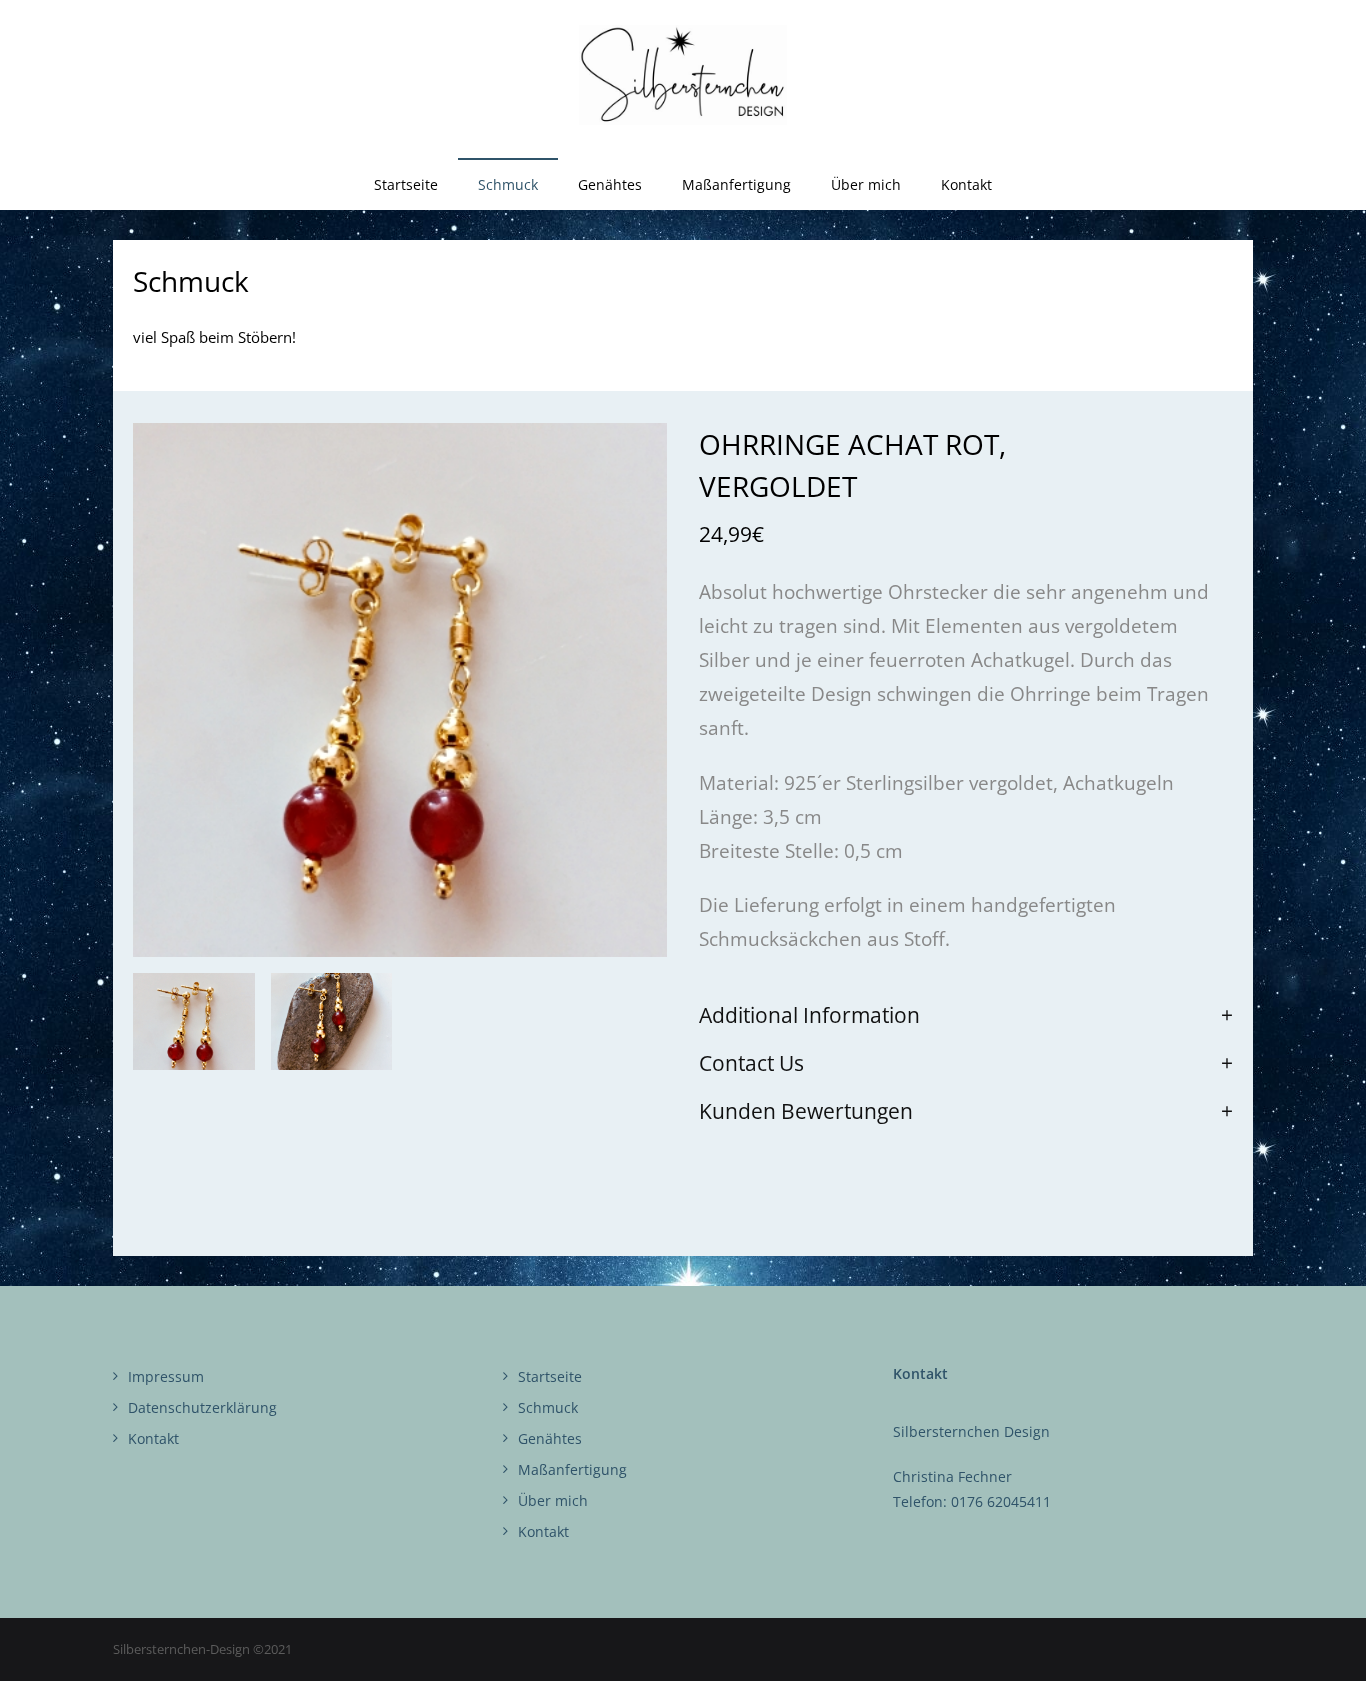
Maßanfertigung (572, 1469)
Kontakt (153, 1438)
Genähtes (550, 1438)
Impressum (166, 1376)
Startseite (550, 1376)
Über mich (553, 1500)
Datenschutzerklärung (202, 1407)
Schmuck (548, 1407)
